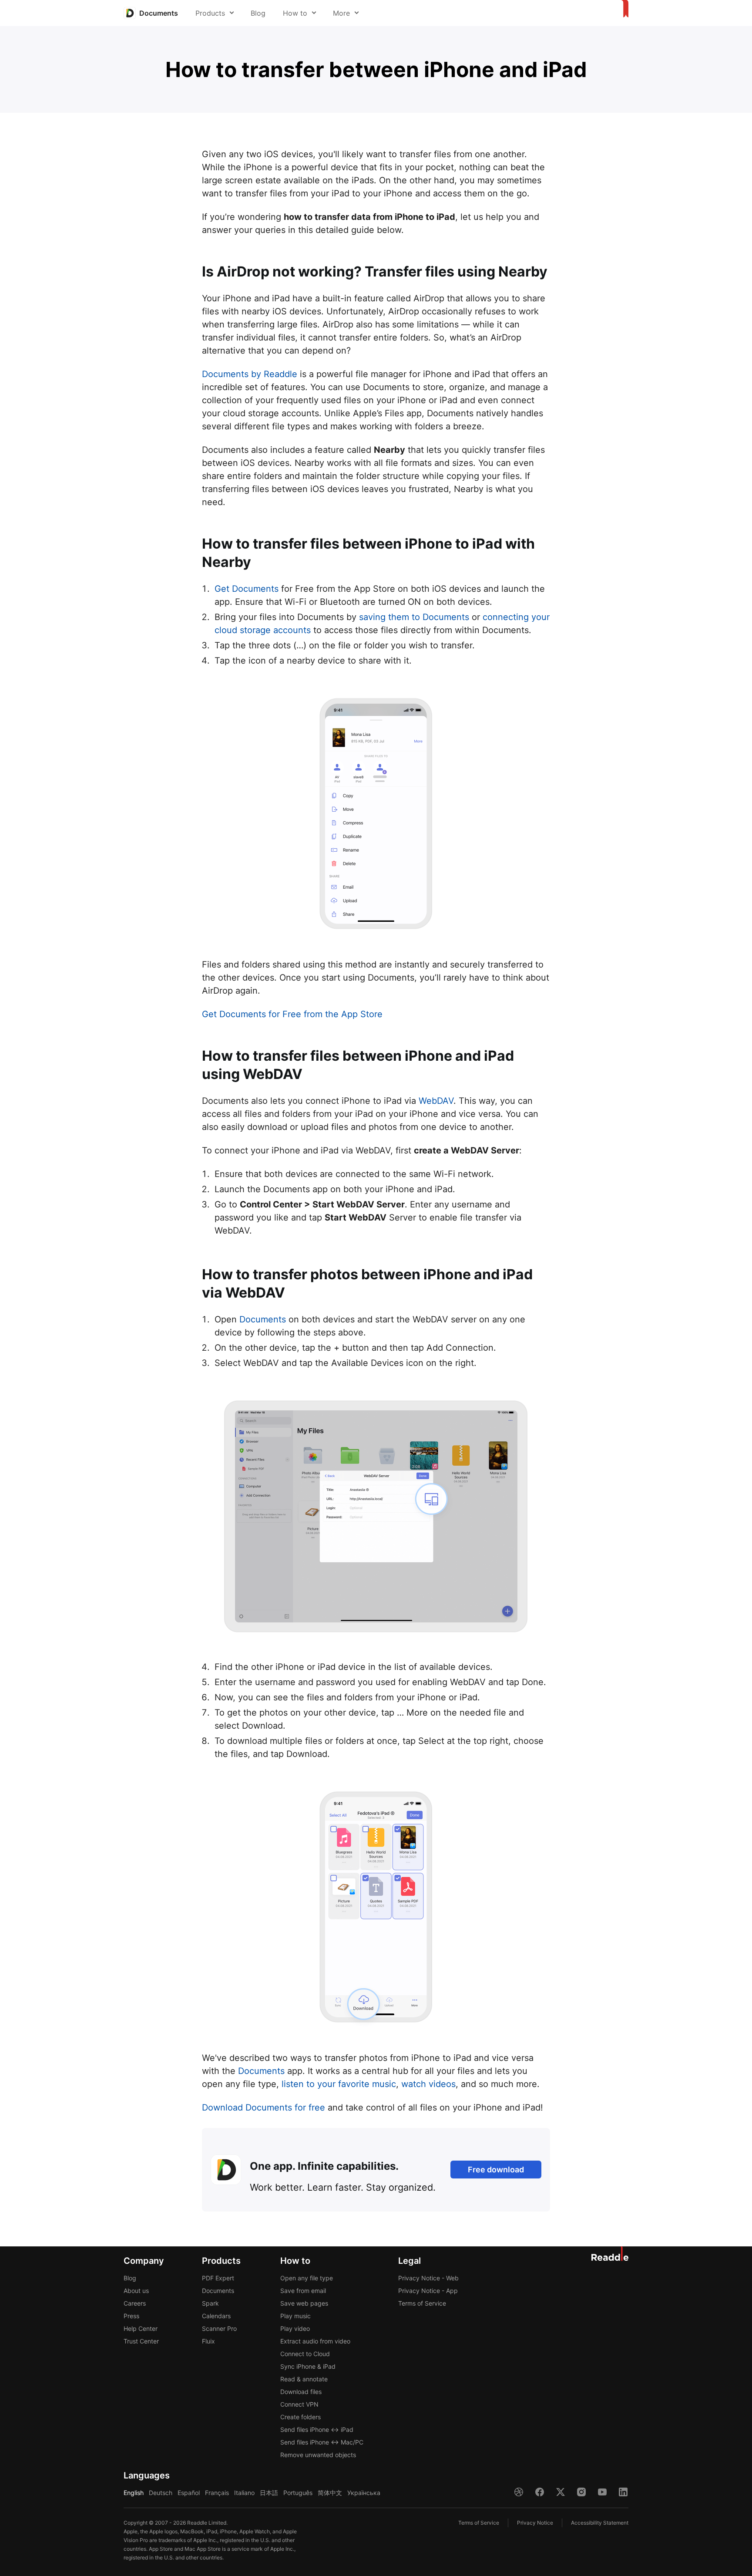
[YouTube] (602, 2492)
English (134, 2493)
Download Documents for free (264, 2107)
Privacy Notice (535, 2523)
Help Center (141, 2328)
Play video (295, 2328)
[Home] (623, 9)
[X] (561, 2492)
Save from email (303, 2291)
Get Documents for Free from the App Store (292, 1014)
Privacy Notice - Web (428, 2278)
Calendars (216, 2316)
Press (131, 2316)
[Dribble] (519, 2492)
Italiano (244, 2493)
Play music (295, 2316)
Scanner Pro (219, 2328)
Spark (210, 2303)
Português (298, 2493)
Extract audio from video (315, 2341)
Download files (301, 2392)
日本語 (269, 2493)
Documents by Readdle (250, 374)
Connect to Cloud (305, 2354)
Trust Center (141, 2341)
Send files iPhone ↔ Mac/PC (322, 2442)
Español (189, 2493)
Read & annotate (304, 2379)
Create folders (300, 2417)
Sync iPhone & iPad (308, 2366)
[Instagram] (581, 2492)
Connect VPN (299, 2404)
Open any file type (307, 2278)
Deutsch (161, 2493)
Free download (496, 2170)
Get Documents (247, 589)
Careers (135, 2303)
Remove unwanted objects (318, 2455)
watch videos (428, 2084)
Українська (364, 2493)
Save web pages (304, 2303)
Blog (258, 13)
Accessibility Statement (600, 2523)
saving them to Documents (414, 617)
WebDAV (436, 1101)
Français (217, 2493)
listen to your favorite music (339, 2084)
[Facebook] (540, 2492)
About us (136, 2291)
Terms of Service (422, 2303)
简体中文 (330, 2493)
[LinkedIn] (623, 2492)
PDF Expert (218, 2278)
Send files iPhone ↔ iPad (317, 2429)
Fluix (208, 2341)
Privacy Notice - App (428, 2291)
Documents (263, 1319)
